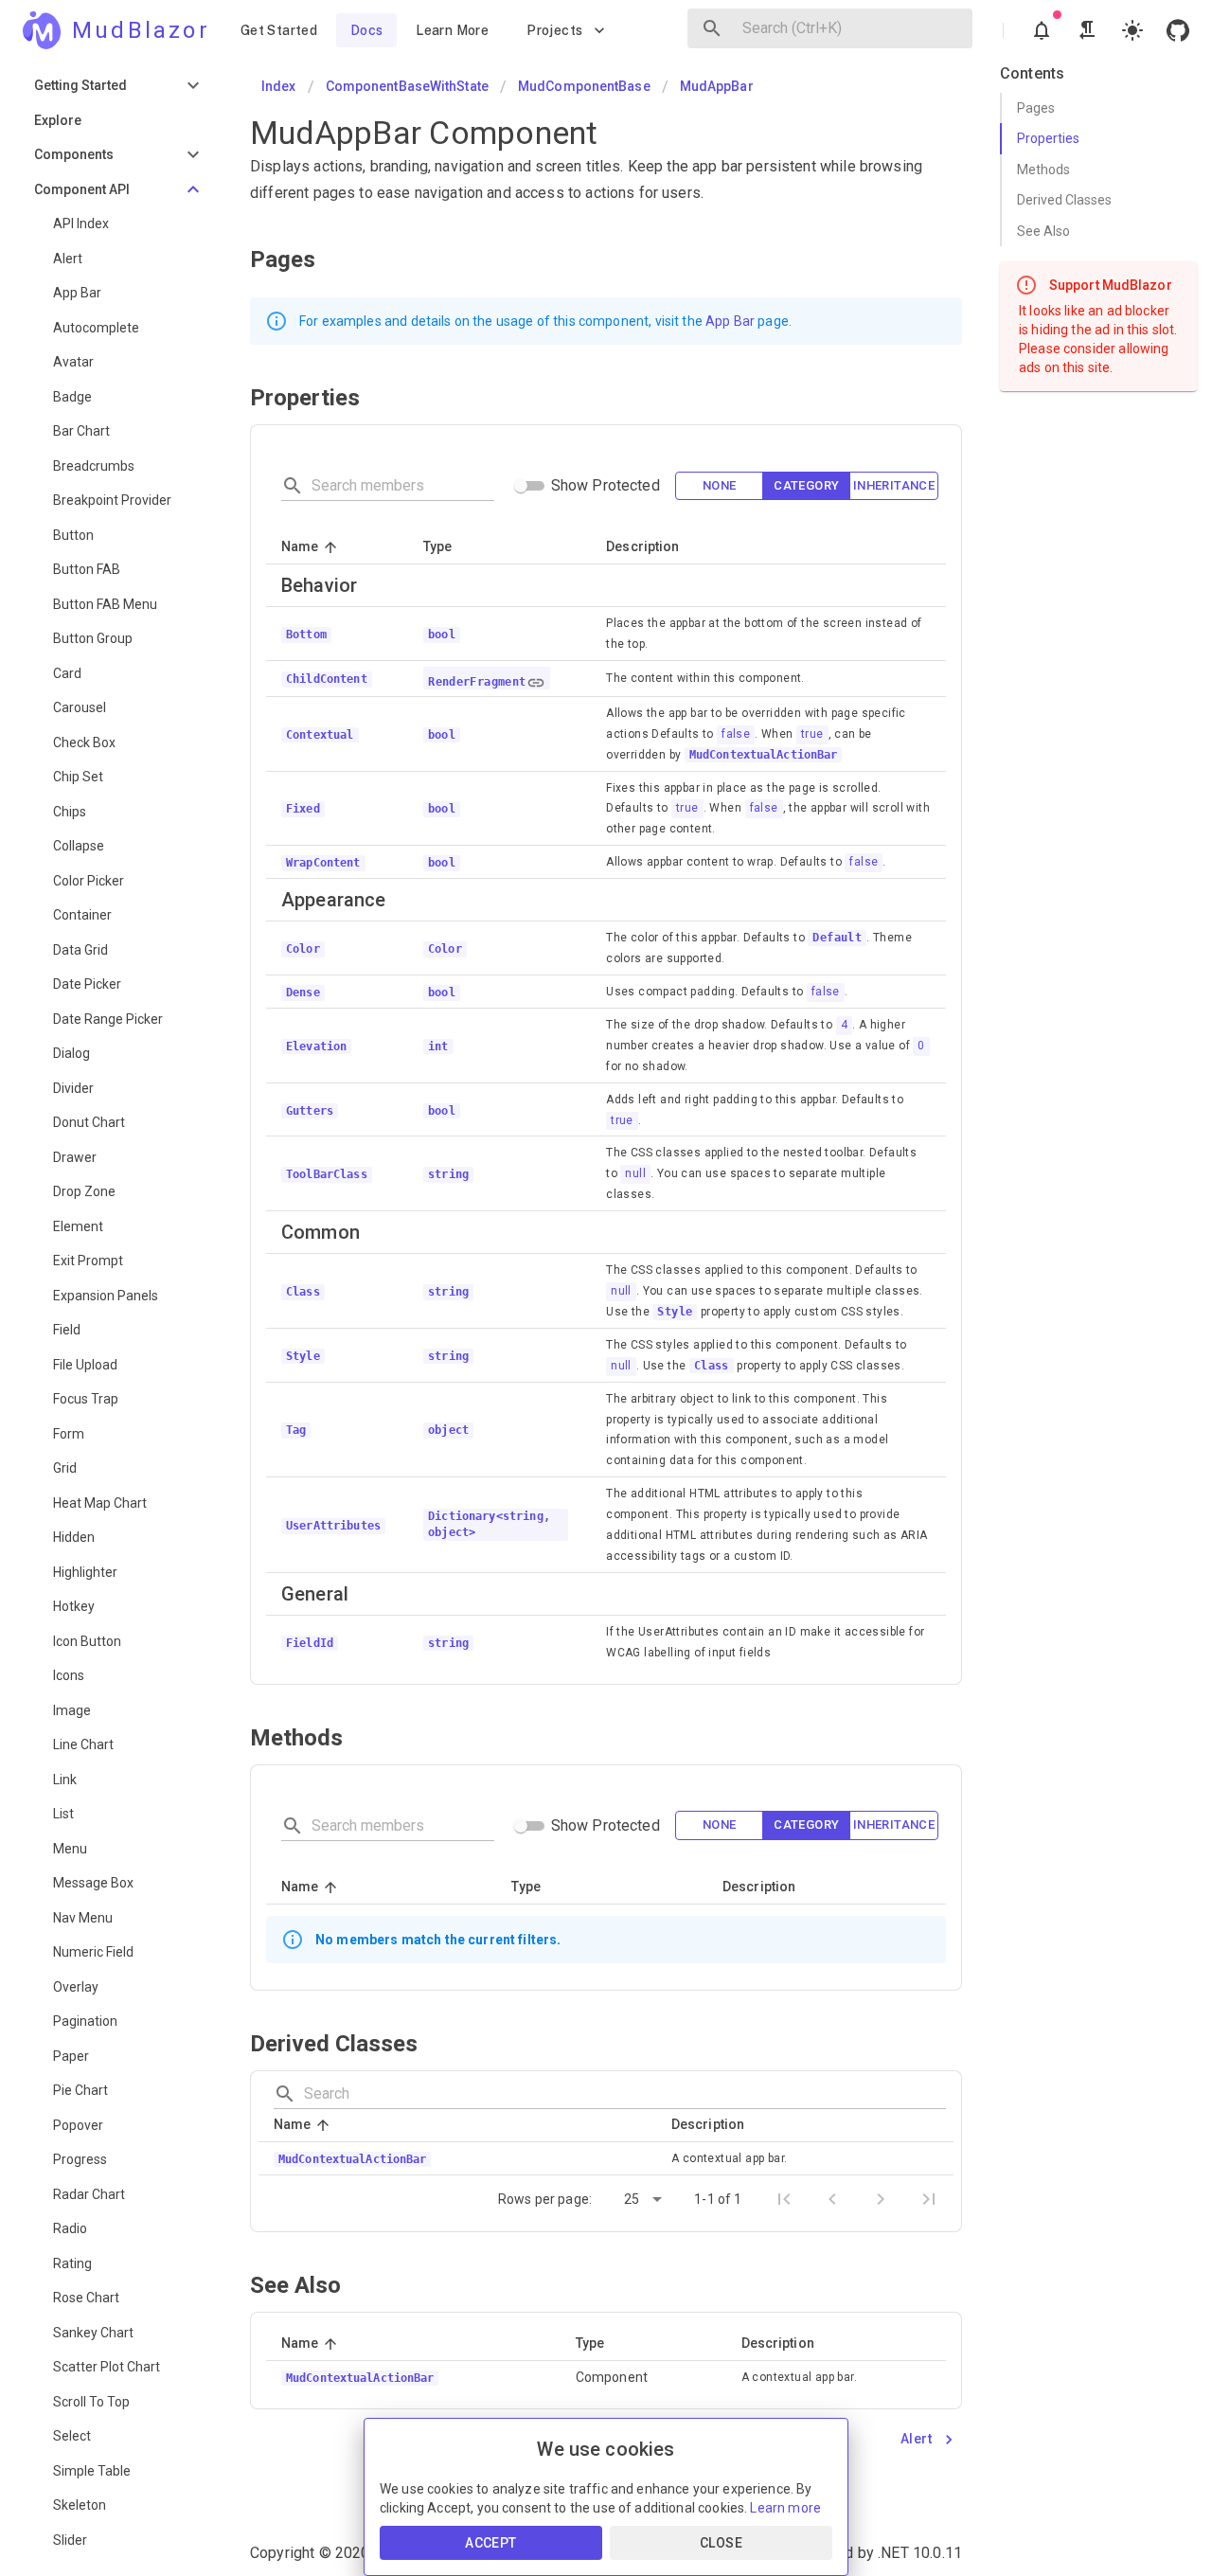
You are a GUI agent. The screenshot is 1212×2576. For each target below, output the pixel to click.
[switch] (521, 486)
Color (445, 949)
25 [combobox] (632, 2199)
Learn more (785, 2508)
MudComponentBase (584, 86)
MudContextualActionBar (763, 755)
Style (675, 1312)
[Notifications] (1042, 30)
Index (279, 86)
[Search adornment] (712, 28)
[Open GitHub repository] (1178, 30)
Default (837, 938)
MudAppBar (717, 86)
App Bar (730, 321)
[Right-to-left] (1087, 30)
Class (712, 1366)
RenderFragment (477, 682)
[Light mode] (1132, 30)
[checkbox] (720, 486)
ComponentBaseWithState (407, 86)
